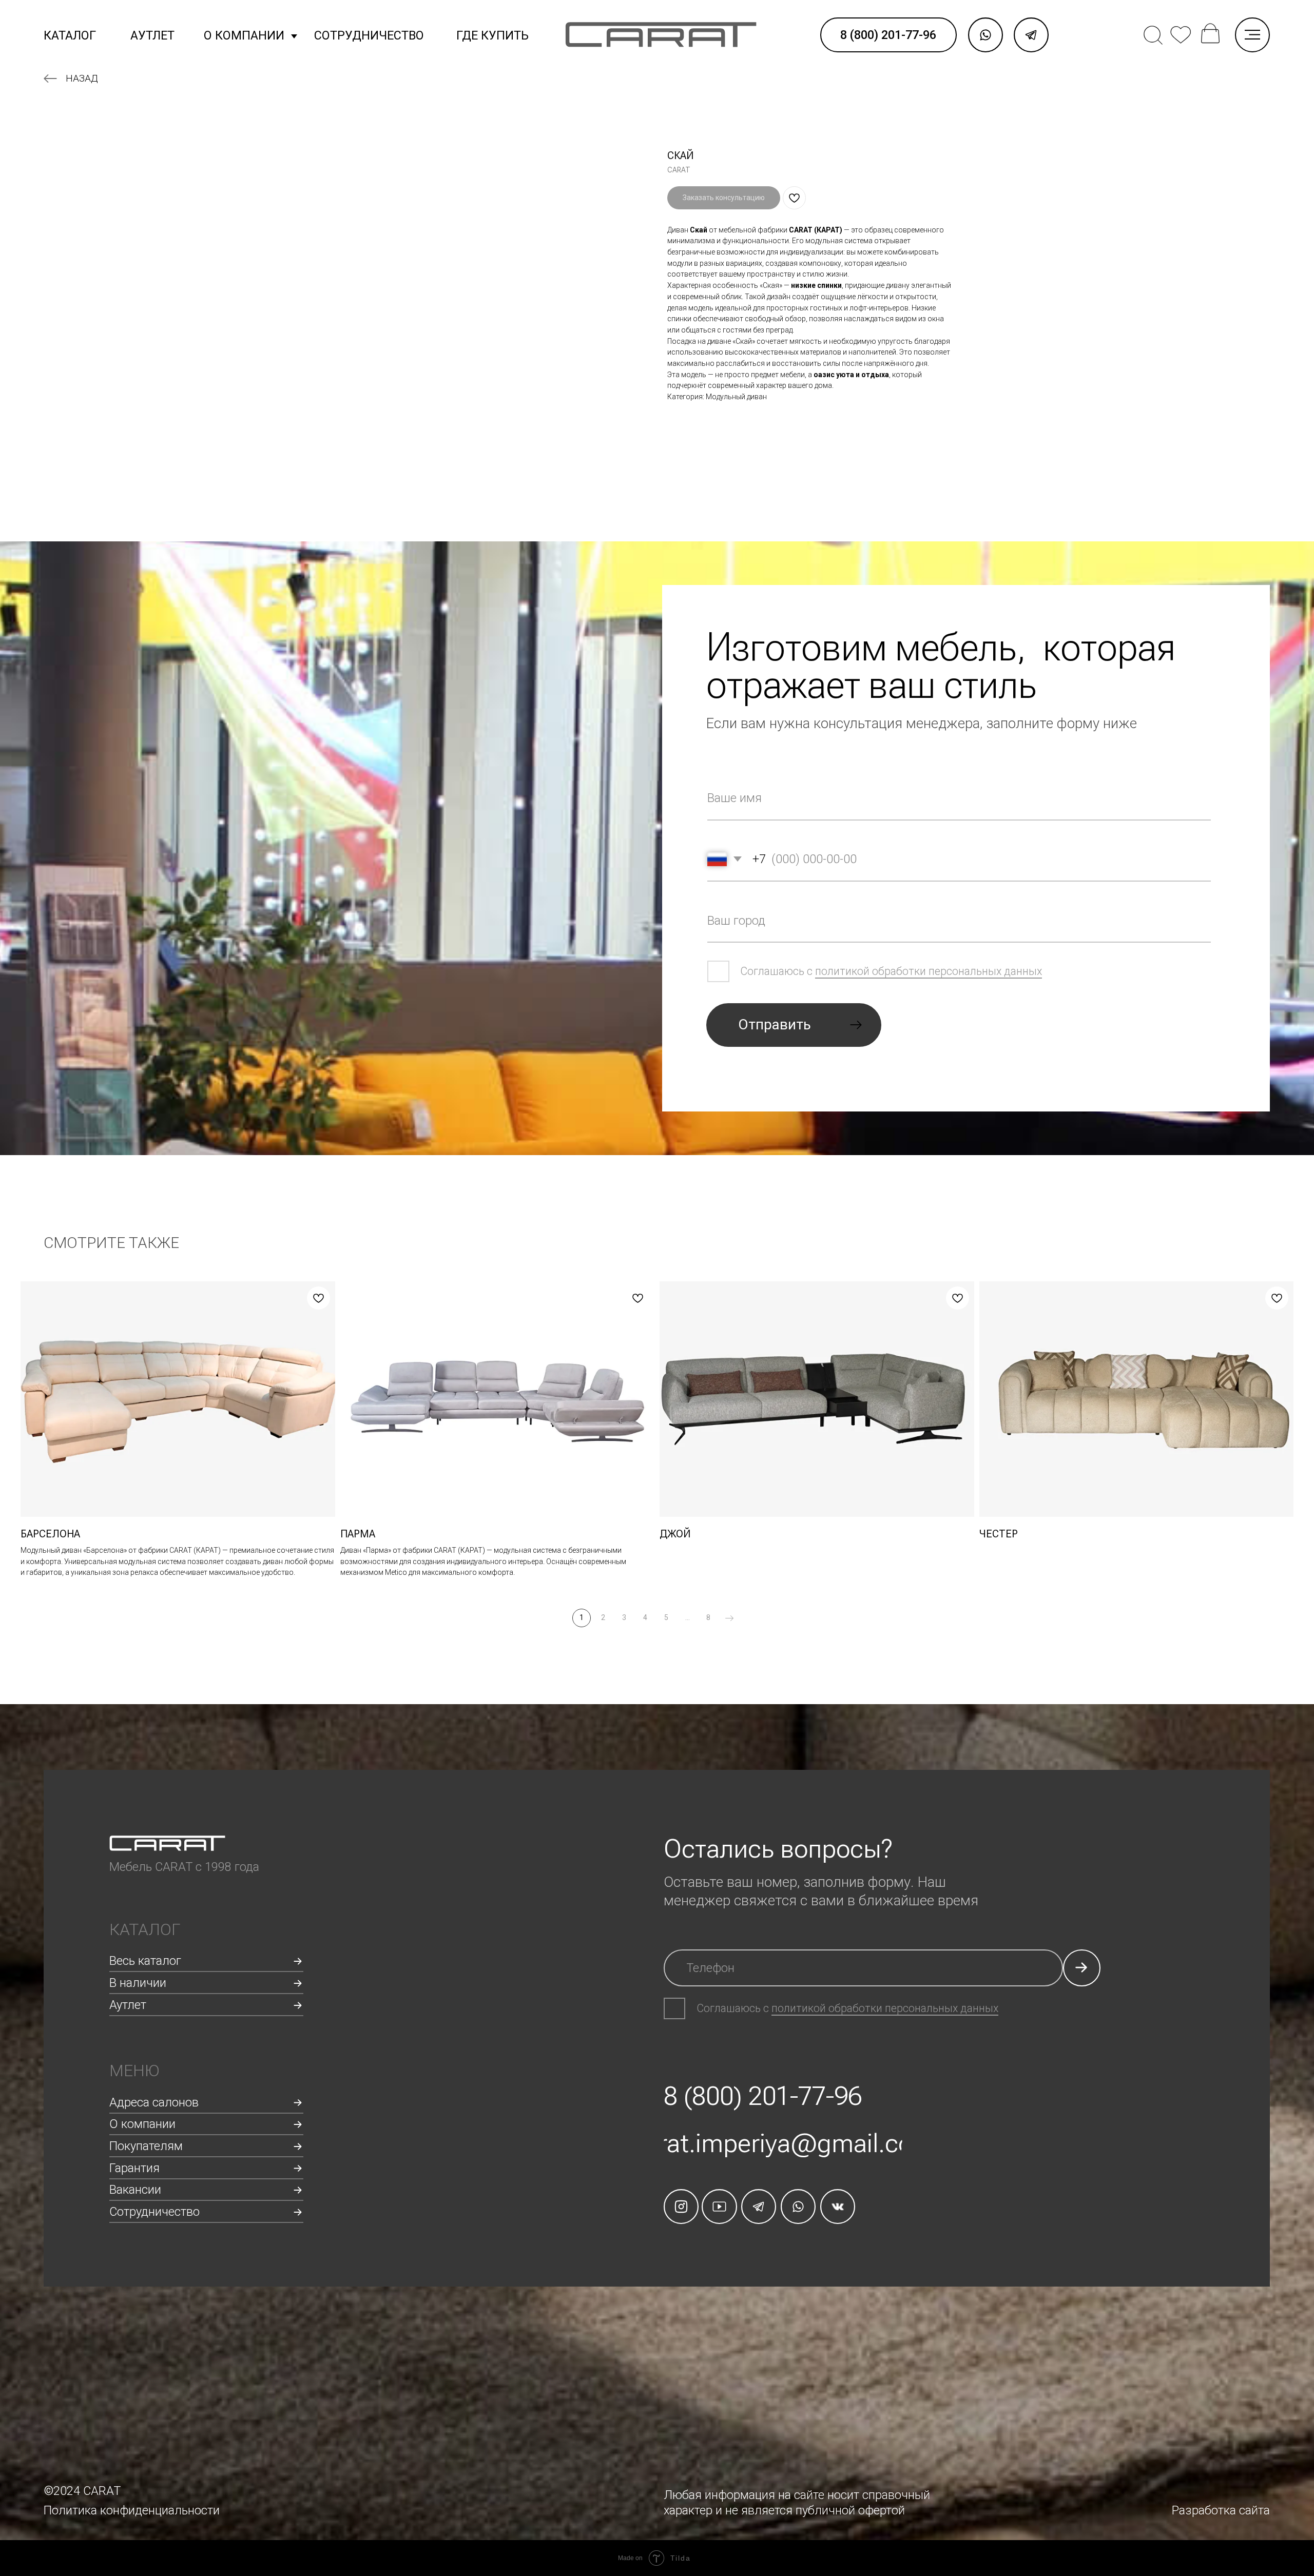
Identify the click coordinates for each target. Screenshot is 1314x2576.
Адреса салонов (154, 2102)
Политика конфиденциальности (132, 2510)
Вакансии (135, 2190)
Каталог (70, 35)
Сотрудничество (154, 2212)
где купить (492, 35)
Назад (82, 78)
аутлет (152, 35)
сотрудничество (369, 35)
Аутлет (128, 2005)
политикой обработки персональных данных (929, 971)
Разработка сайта (1221, 2510)
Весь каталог (145, 1961)
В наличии (138, 1983)
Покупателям (146, 2146)
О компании (244, 35)
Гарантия (134, 2168)
